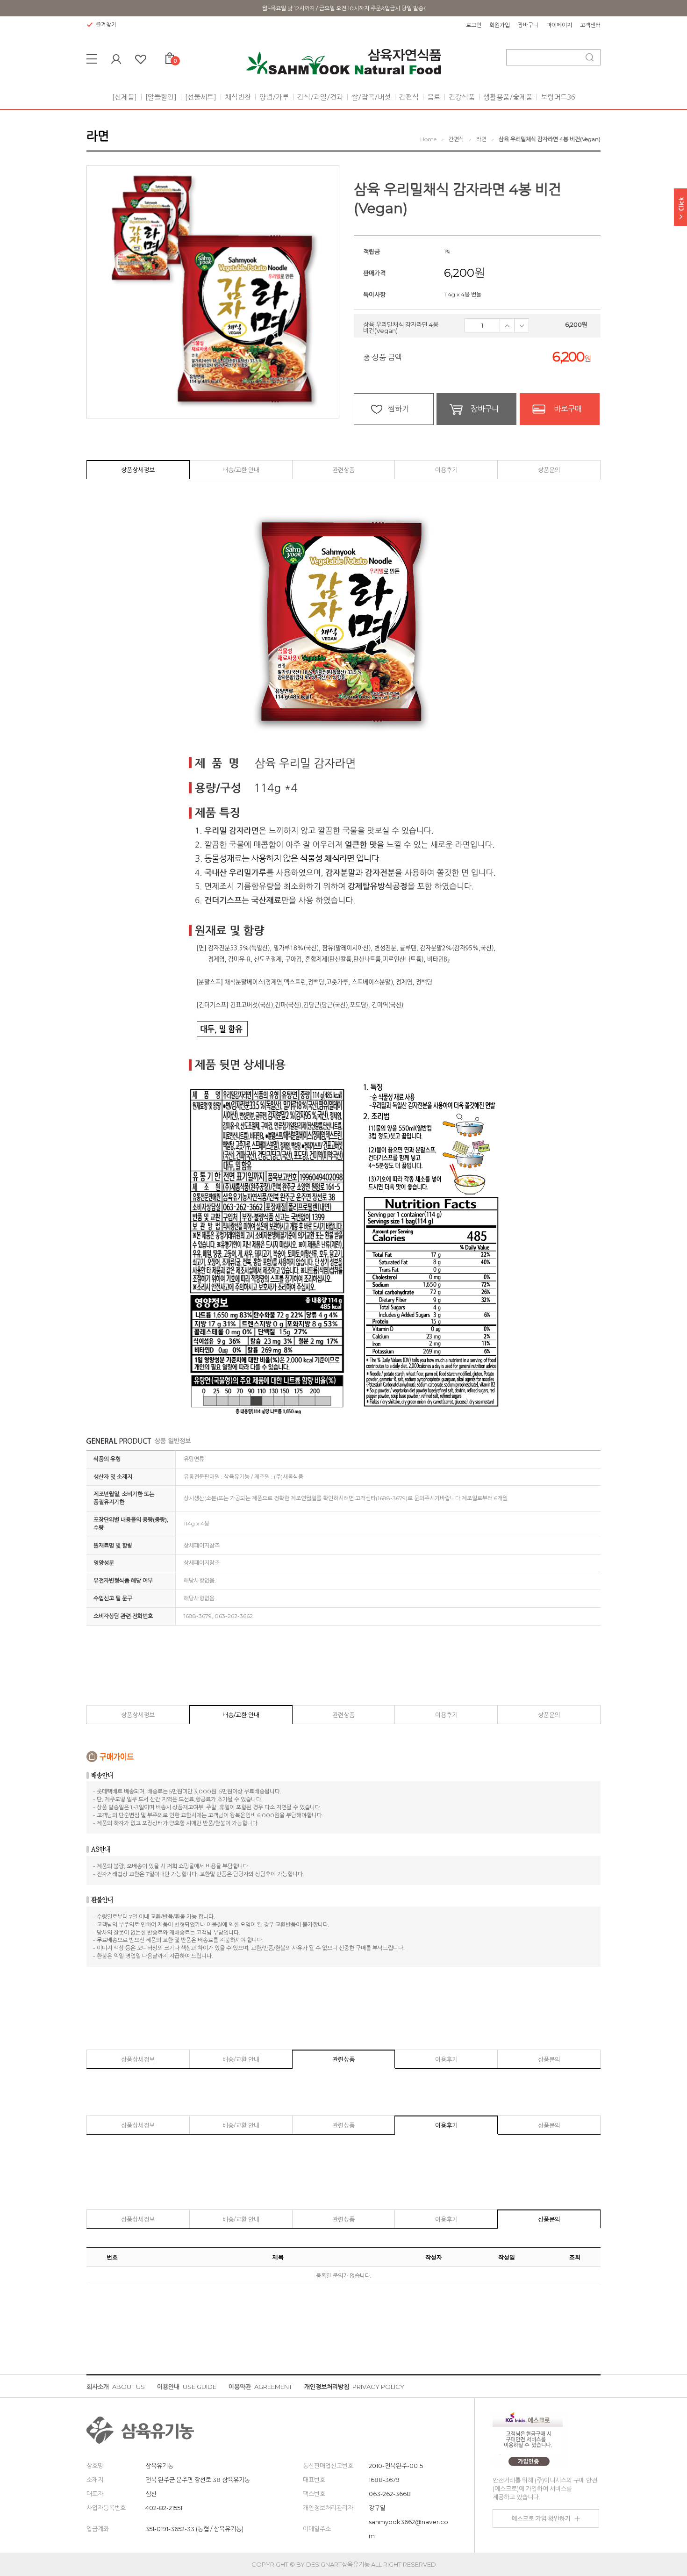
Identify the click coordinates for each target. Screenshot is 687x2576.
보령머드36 (558, 97)
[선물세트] (201, 97)
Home (428, 139)
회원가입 (500, 25)
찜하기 (398, 409)
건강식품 (462, 97)
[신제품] (125, 97)
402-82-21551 (164, 2508)
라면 (481, 139)
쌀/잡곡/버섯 (371, 97)
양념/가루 (274, 97)
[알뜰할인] (161, 97)
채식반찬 (238, 97)
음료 (434, 97)
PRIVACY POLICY (354, 2387)
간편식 (409, 97)
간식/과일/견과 (320, 97)
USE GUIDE (187, 2387)
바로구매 (568, 409)
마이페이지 (559, 25)
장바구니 (528, 25)
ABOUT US (116, 2387)
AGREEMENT (260, 2387)
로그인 (474, 25)
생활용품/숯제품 (508, 97)
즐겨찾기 (106, 25)
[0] (170, 56)
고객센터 (590, 25)
